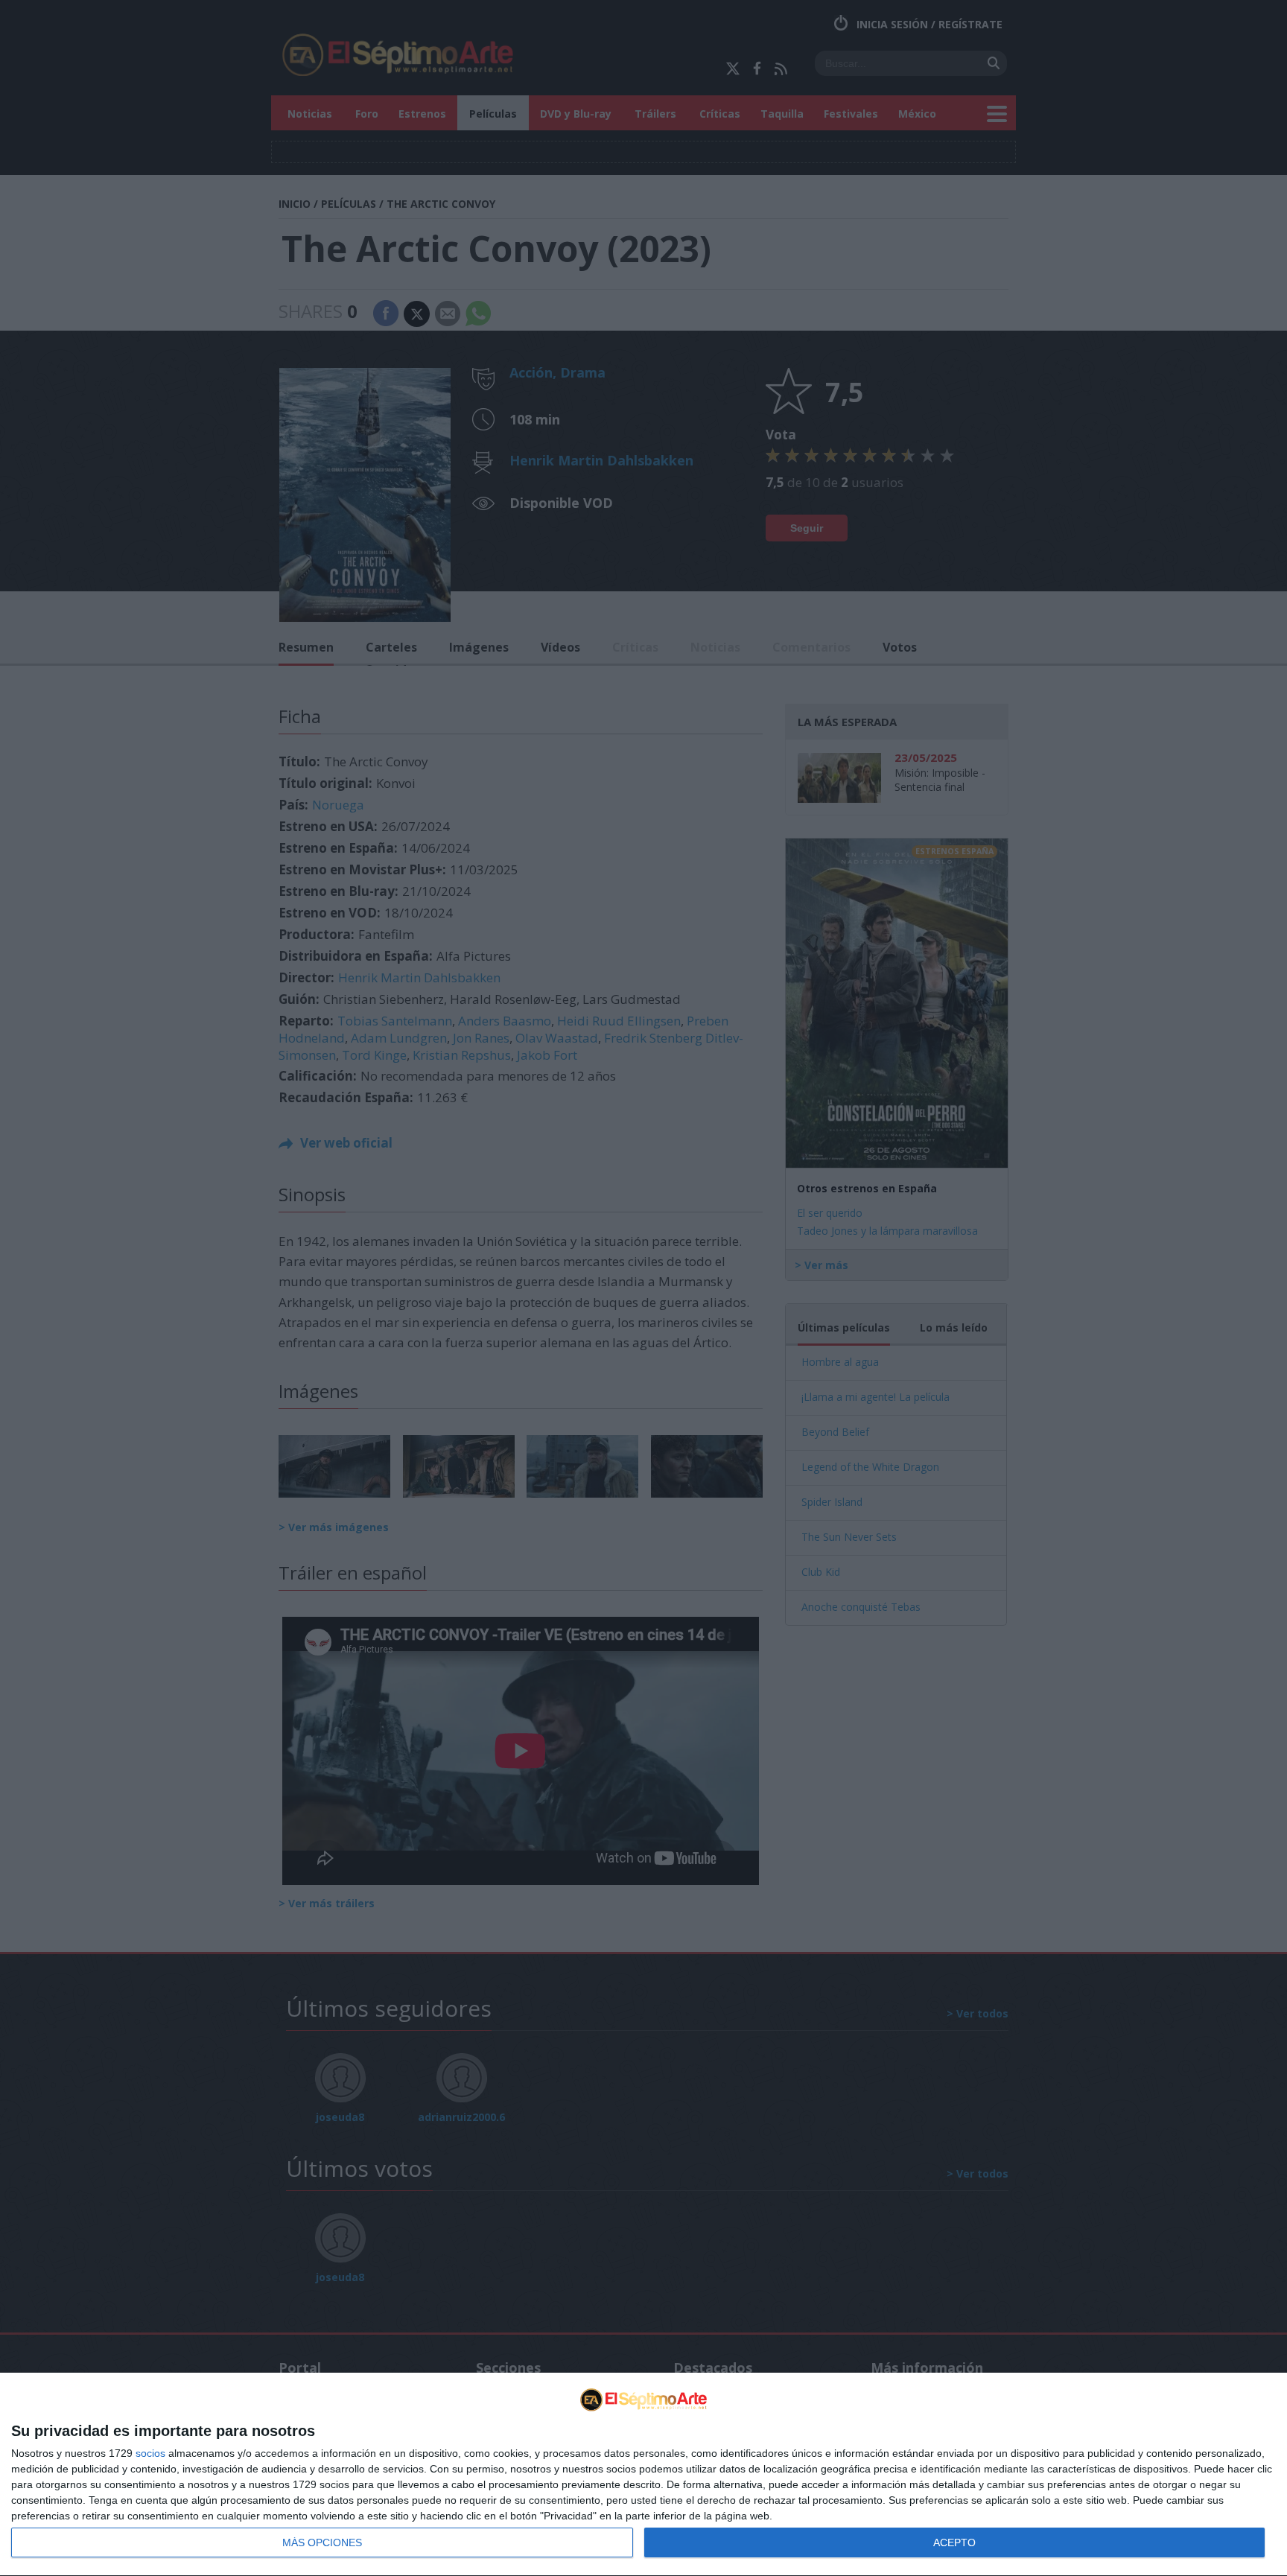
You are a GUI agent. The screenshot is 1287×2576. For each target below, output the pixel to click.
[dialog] (643, 2475)
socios (150, 2453)
